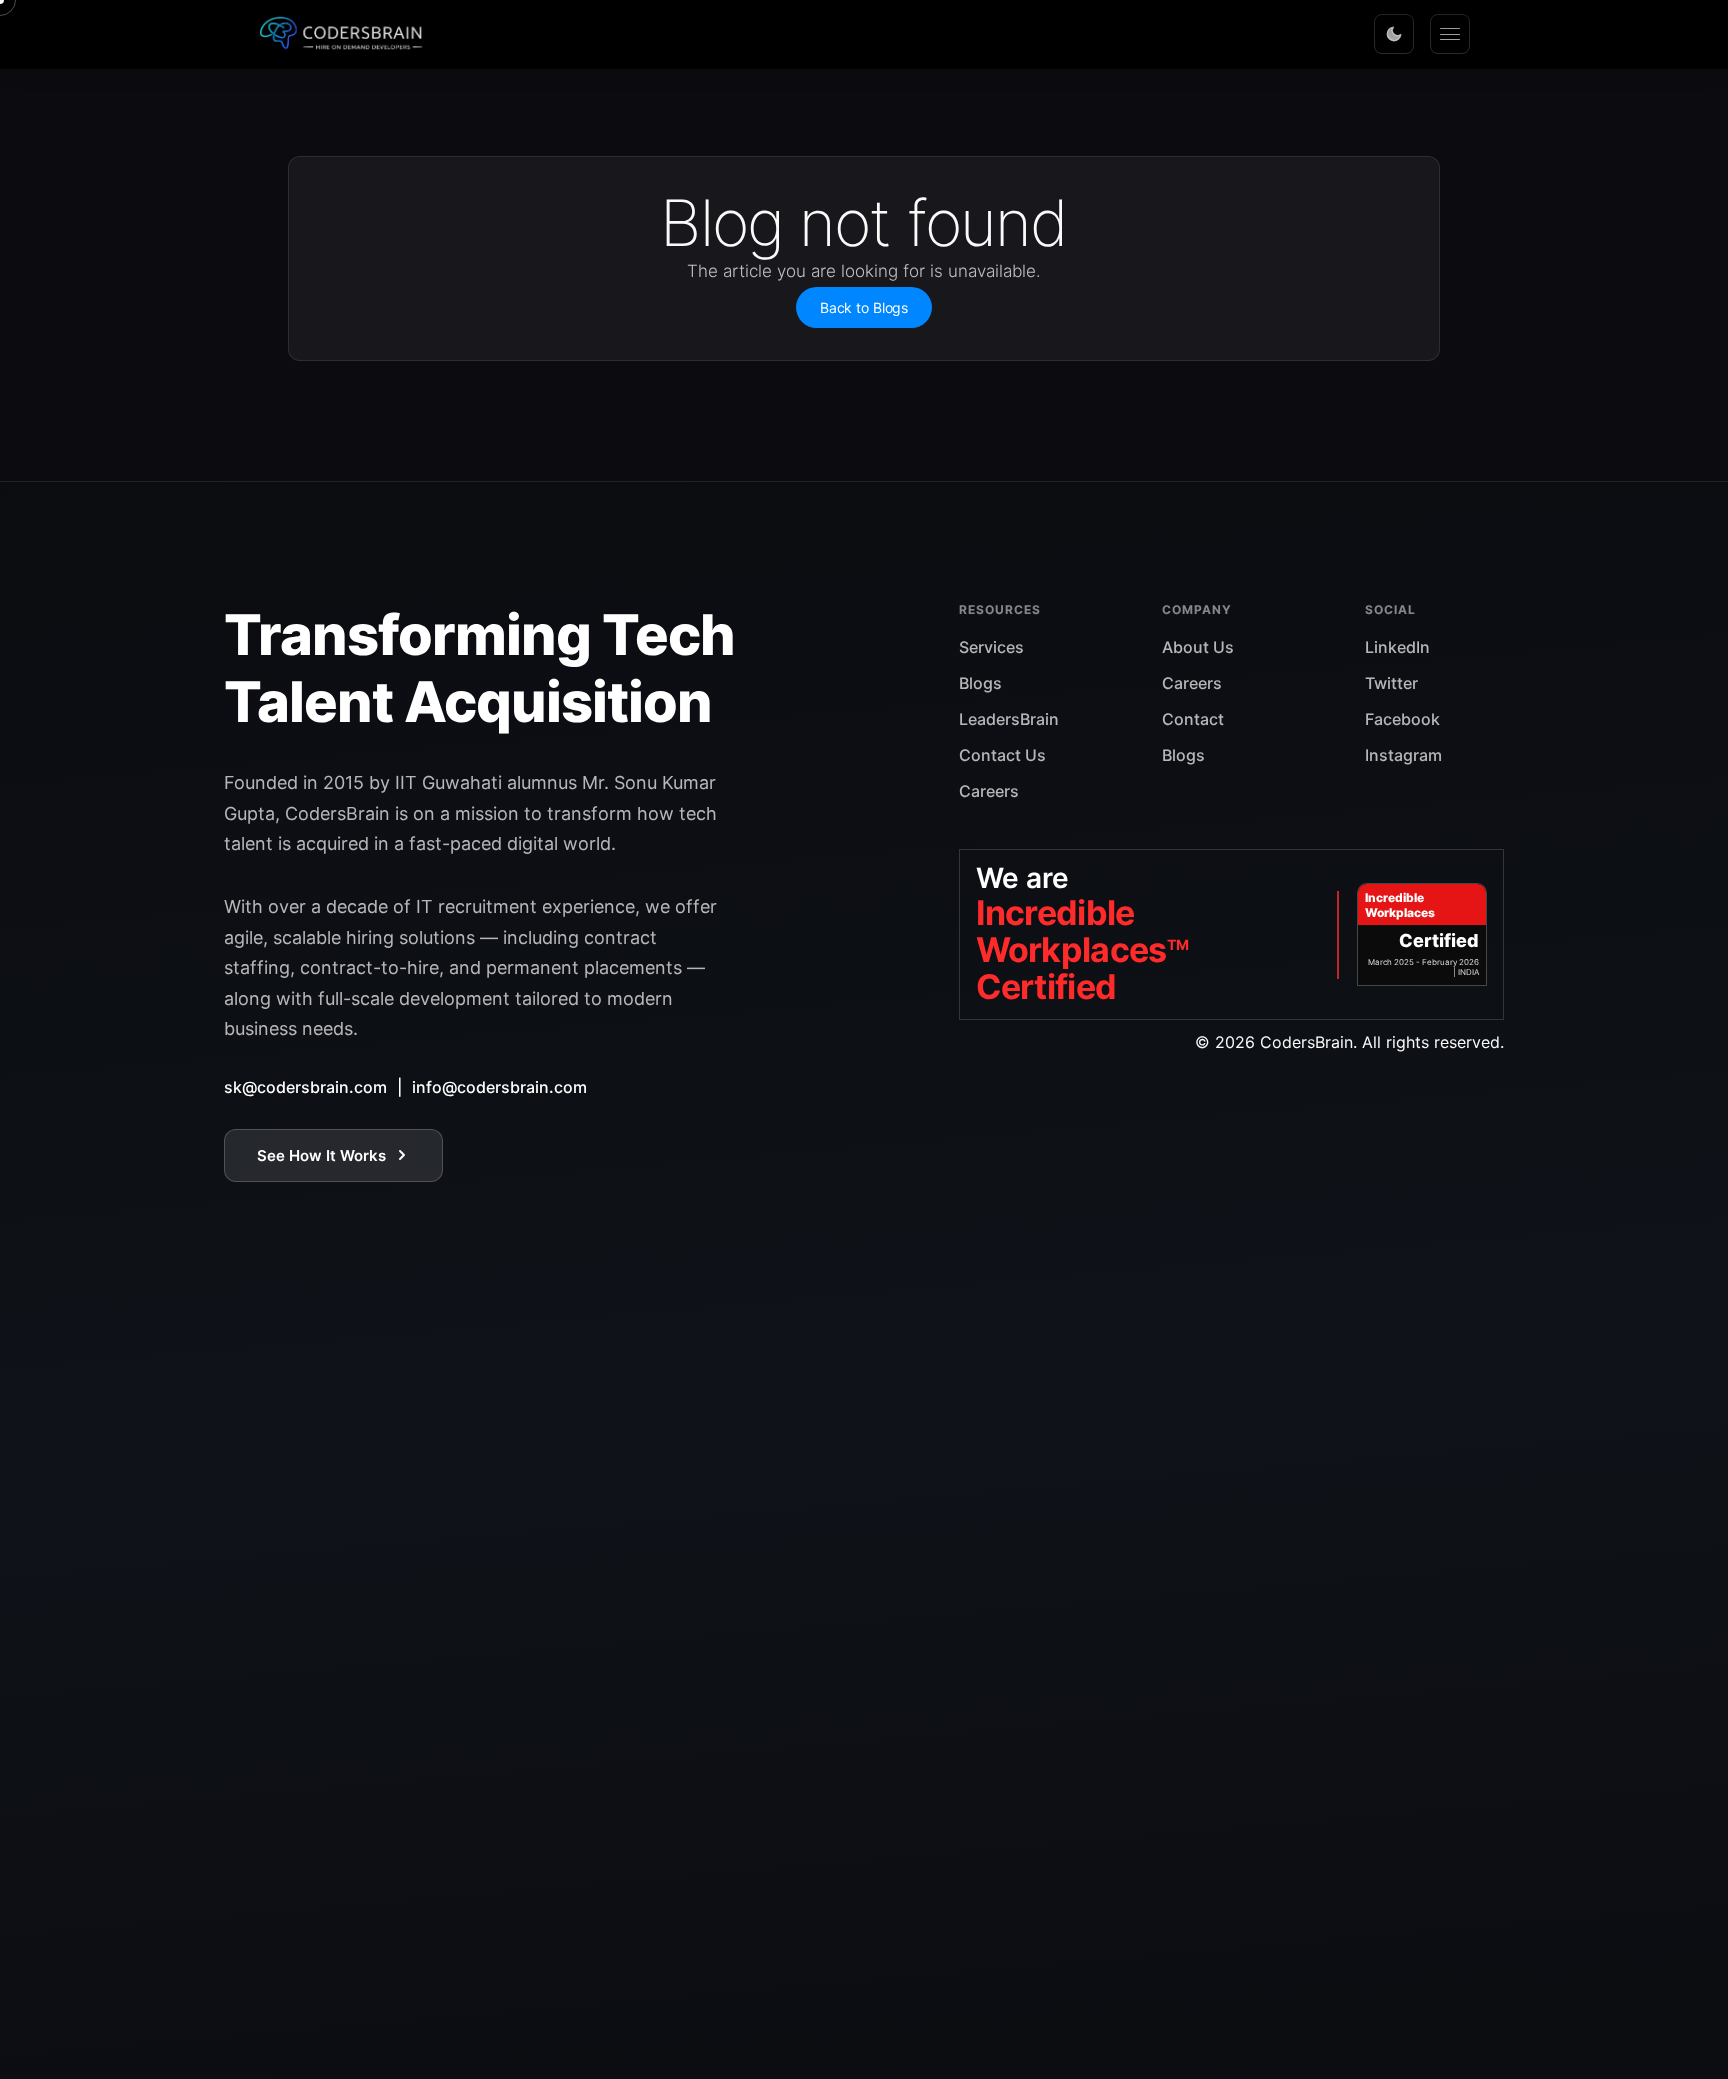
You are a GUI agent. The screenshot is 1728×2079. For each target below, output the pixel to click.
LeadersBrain (1009, 719)
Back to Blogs (864, 307)
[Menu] (1450, 34)
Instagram (1403, 755)
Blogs (980, 683)
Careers (989, 791)
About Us (1198, 647)
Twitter (1391, 683)
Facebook (1402, 719)
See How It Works (321, 1155)
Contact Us (1002, 755)
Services (991, 647)
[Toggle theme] (1394, 34)
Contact (1193, 719)
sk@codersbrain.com (305, 1087)
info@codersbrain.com (499, 1087)
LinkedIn (1397, 647)
